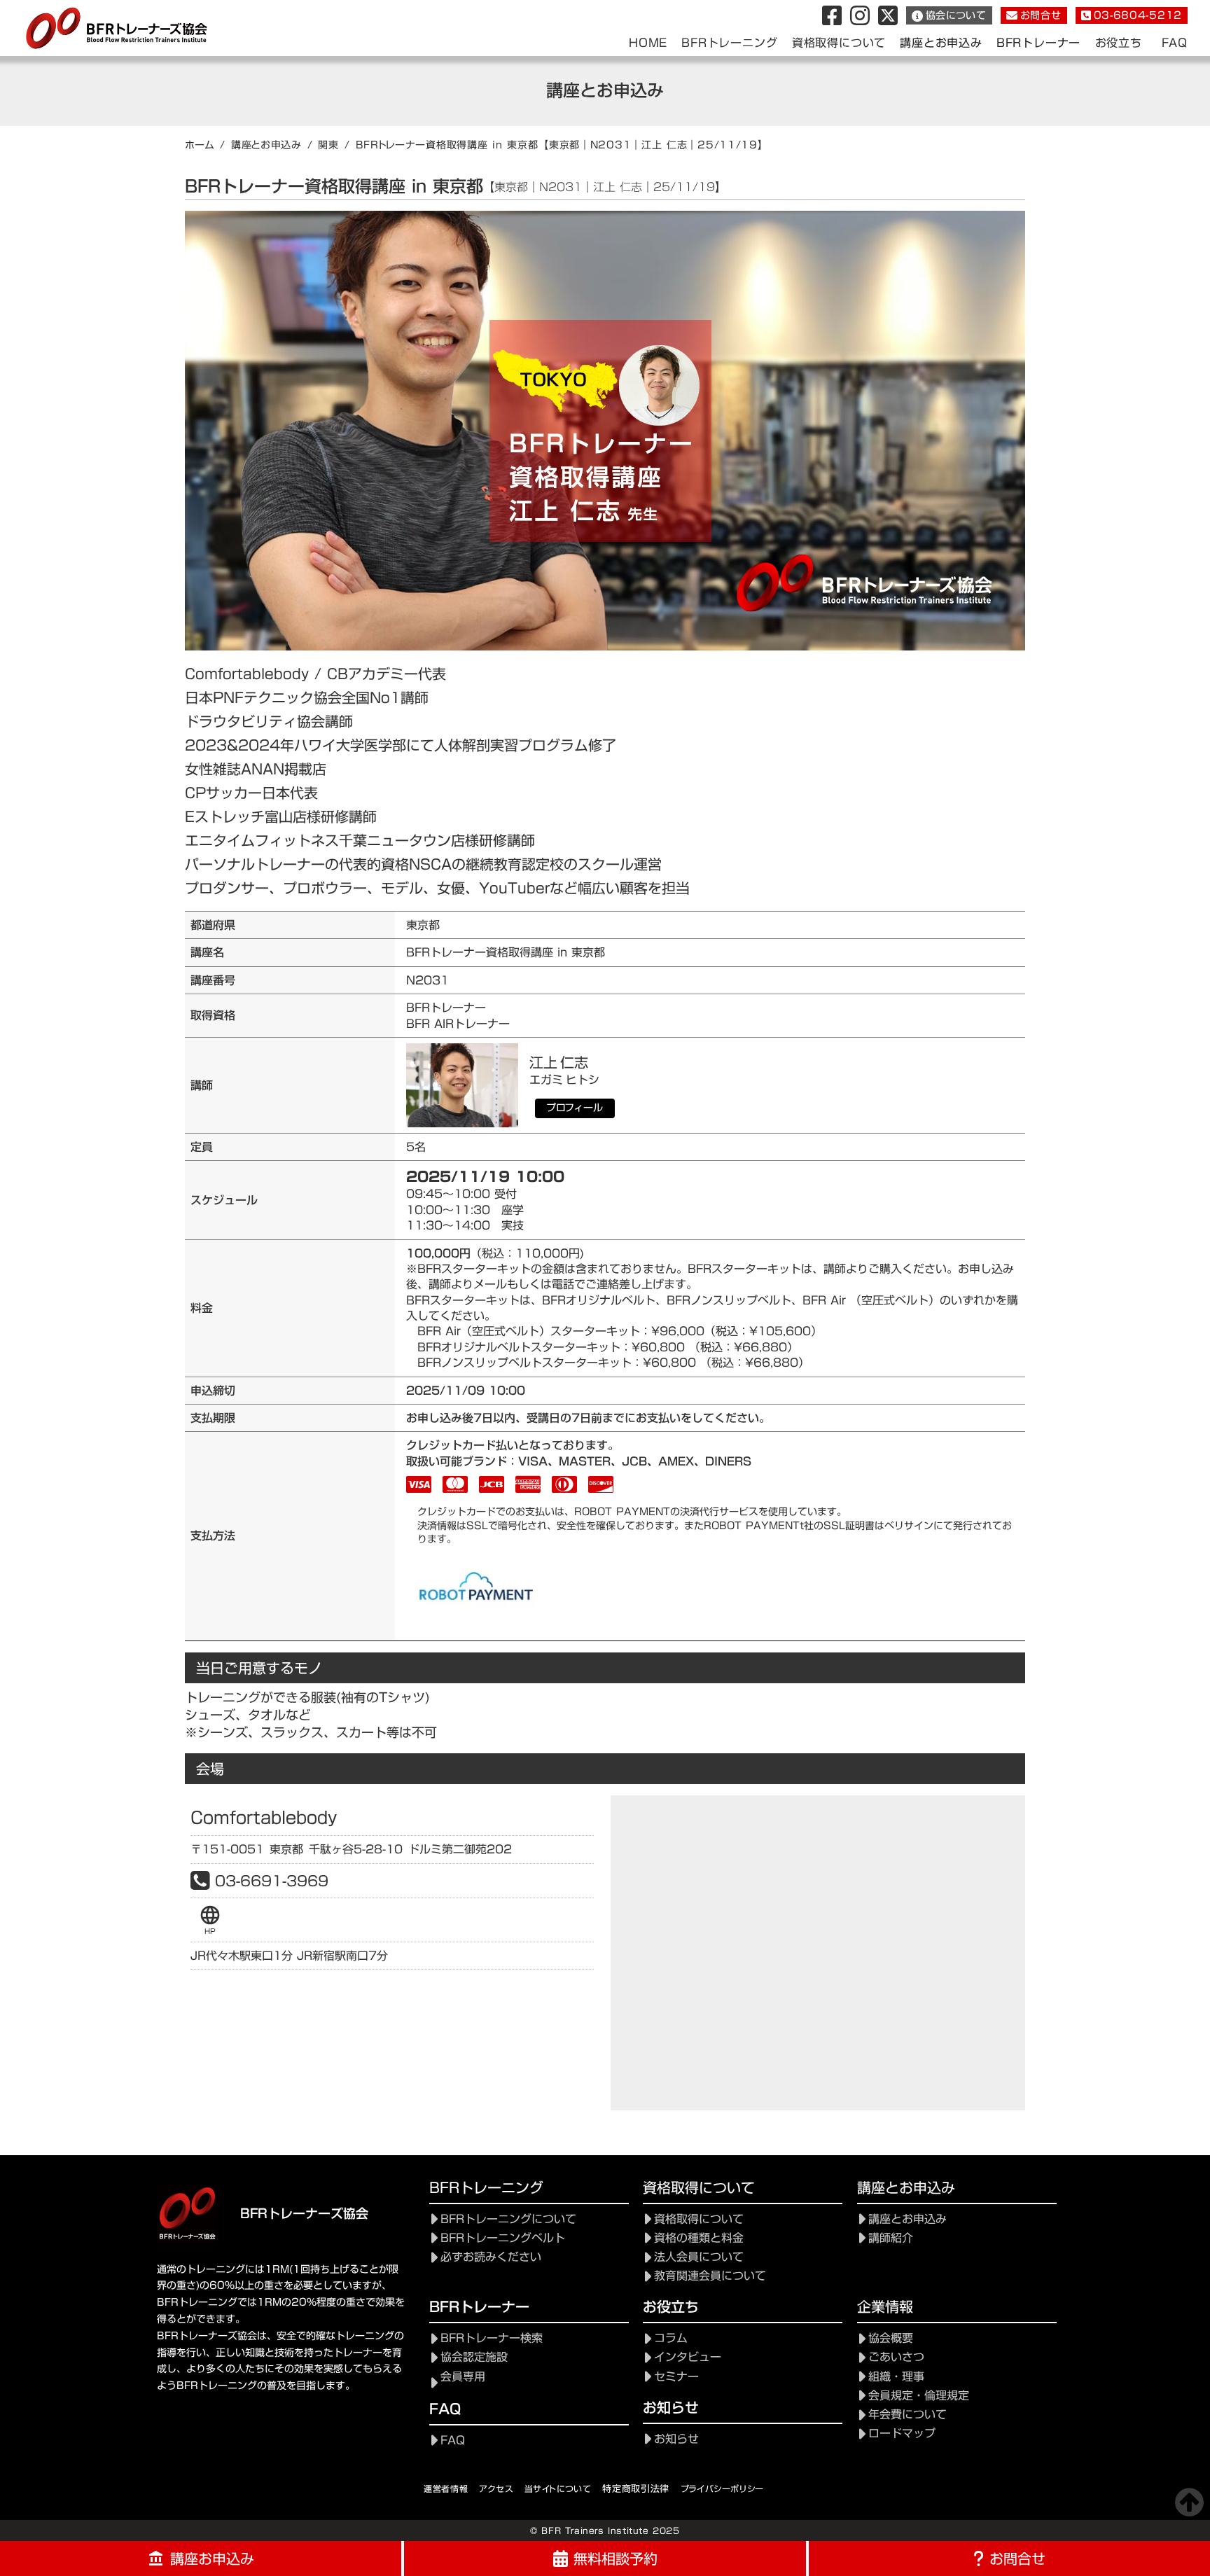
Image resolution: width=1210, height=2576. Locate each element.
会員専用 (463, 2377)
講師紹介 (891, 2238)
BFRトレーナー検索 (492, 2338)
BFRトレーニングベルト (503, 2238)
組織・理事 (896, 2377)
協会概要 (891, 2338)
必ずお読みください (491, 2257)
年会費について (907, 2415)
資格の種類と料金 (699, 2238)
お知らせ (676, 2439)
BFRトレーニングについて (508, 2219)
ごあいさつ (896, 2357)
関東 (328, 145)
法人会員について (699, 2257)
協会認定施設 (474, 2357)
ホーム (200, 145)
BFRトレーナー (1038, 43)
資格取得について (699, 2219)
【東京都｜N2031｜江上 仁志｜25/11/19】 (653, 145)
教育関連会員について (710, 2276)
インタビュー (688, 2357)
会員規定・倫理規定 (919, 2396)
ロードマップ (902, 2434)
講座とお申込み (266, 145)
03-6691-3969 (272, 1881)
